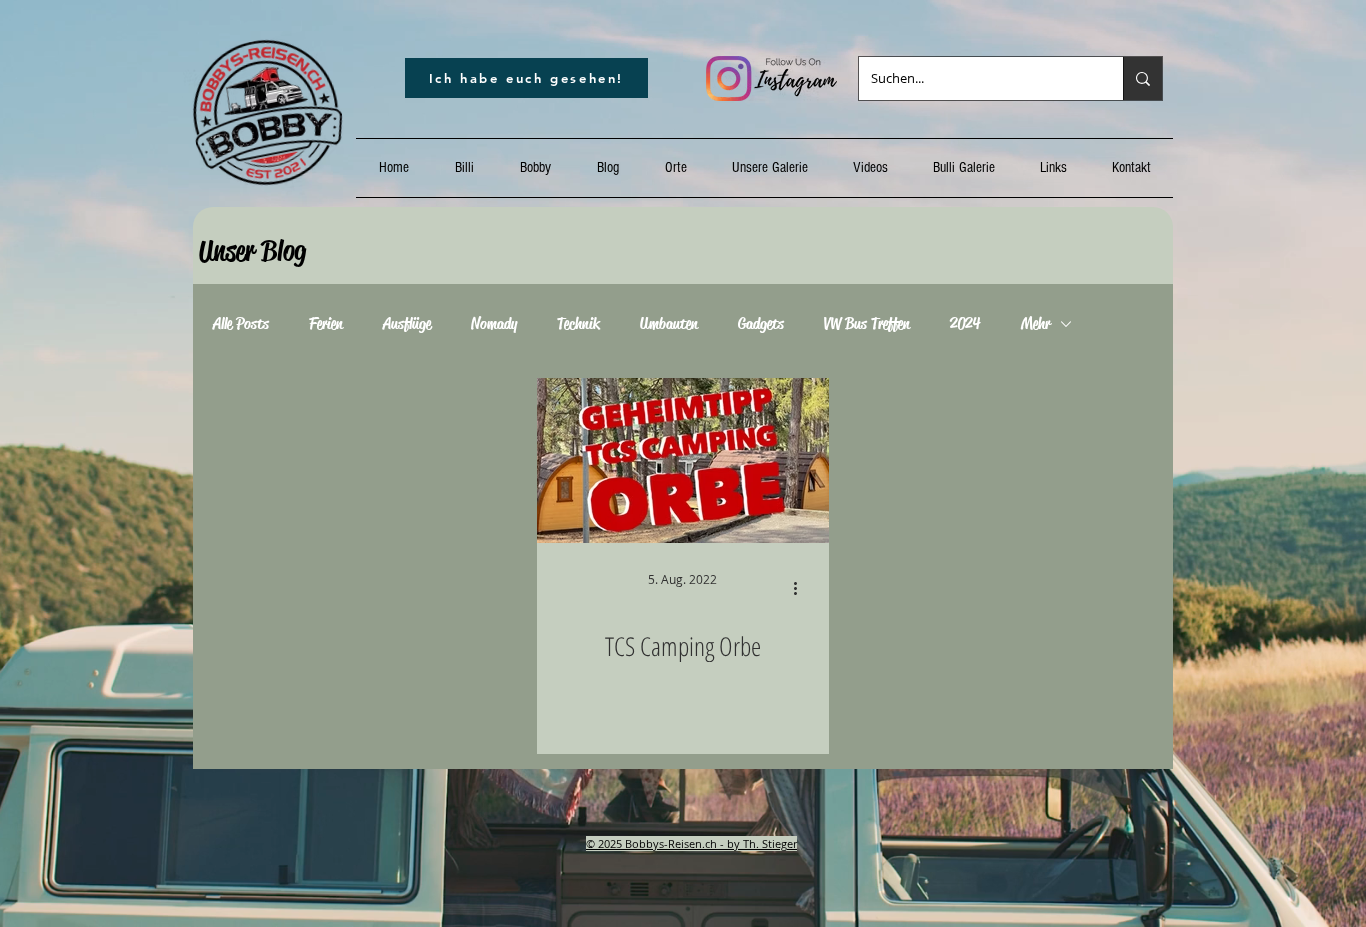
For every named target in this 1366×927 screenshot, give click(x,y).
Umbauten (669, 324)
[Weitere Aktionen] (802, 588)
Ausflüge (407, 324)
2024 (965, 324)
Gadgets (761, 324)
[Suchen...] (1142, 78)
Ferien (326, 324)
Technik (578, 324)
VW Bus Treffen (867, 324)
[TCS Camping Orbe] (683, 460)
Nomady (494, 324)
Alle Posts (241, 324)
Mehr (1035, 324)
